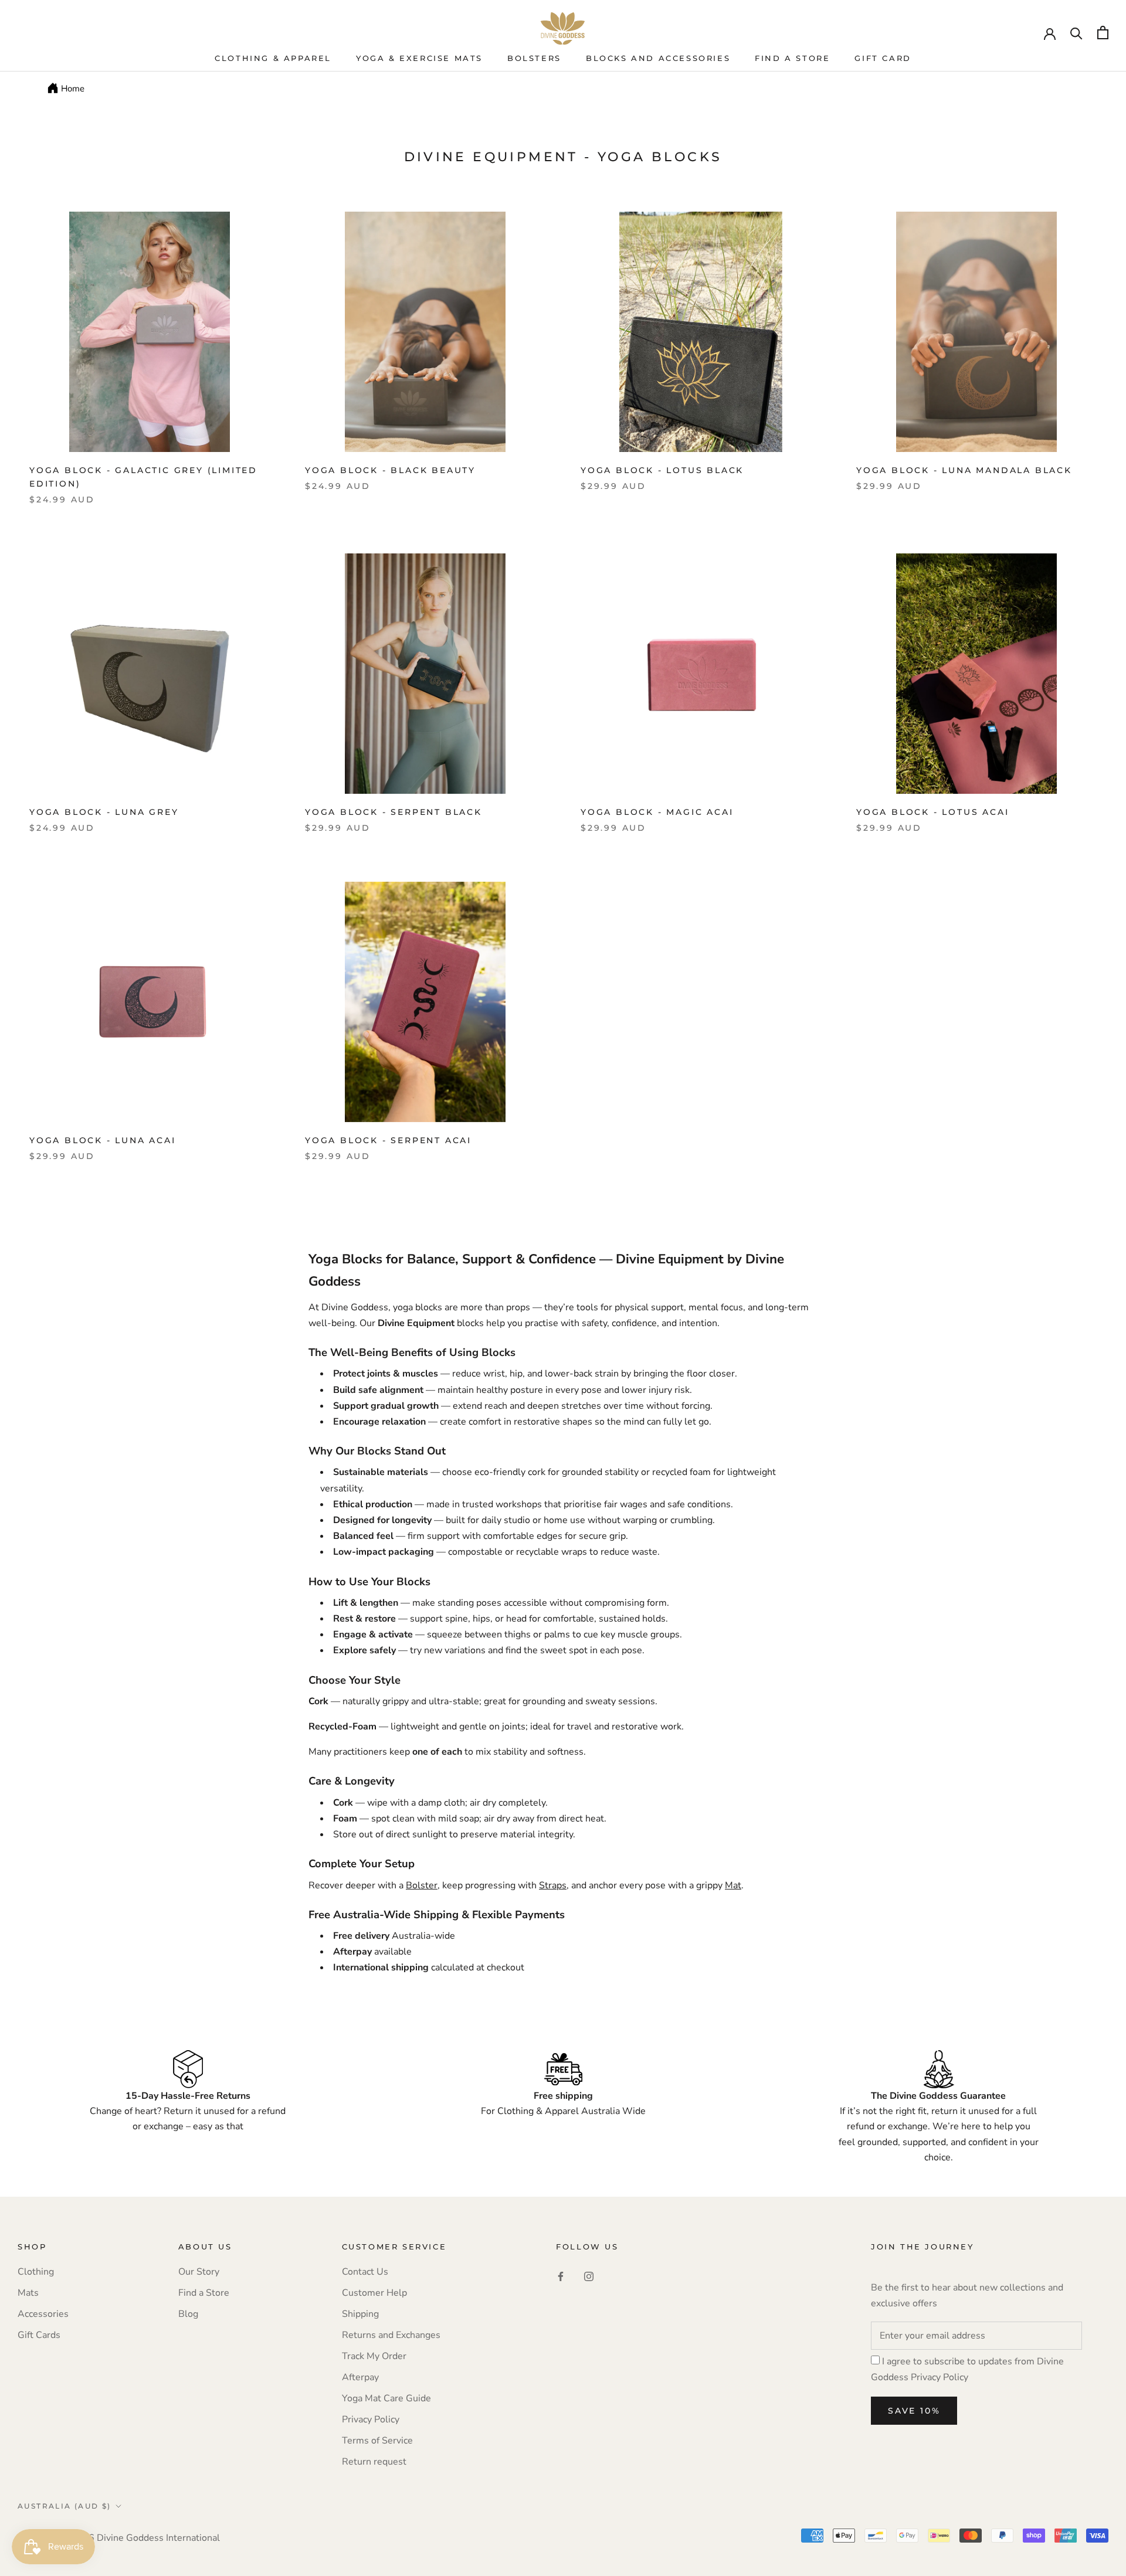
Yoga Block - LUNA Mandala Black (964, 470)
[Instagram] (589, 2276)
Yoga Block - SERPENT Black (394, 812)
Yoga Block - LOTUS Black (662, 470)
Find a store (792, 58)
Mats (28, 2293)
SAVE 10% (914, 2411)
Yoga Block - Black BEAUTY (390, 470)
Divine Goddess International (158, 2538)
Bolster (422, 1885)
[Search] (1076, 33)
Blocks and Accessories (658, 58)
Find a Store (204, 2293)
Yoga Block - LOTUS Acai (932, 812)
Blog (188, 2314)
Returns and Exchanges (391, 2335)
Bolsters (534, 58)
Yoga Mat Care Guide (386, 2398)
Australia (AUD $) (65, 2506)
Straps (553, 1885)
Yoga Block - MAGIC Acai (657, 812)
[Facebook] (561, 2276)
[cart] (1103, 33)
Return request (374, 2462)
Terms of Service (377, 2441)
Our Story (199, 2272)
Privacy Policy (371, 2419)
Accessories (43, 2314)
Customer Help (374, 2293)
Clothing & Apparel (273, 58)
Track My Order (374, 2356)
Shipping (360, 2314)
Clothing (36, 2272)
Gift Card (883, 58)
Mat (733, 1885)
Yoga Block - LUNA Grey (104, 812)
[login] (1050, 33)
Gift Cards (39, 2335)
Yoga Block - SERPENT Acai (388, 1140)
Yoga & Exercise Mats (419, 58)
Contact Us (365, 2272)
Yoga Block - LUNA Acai (103, 1140)
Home (73, 89)
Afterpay (360, 2377)
